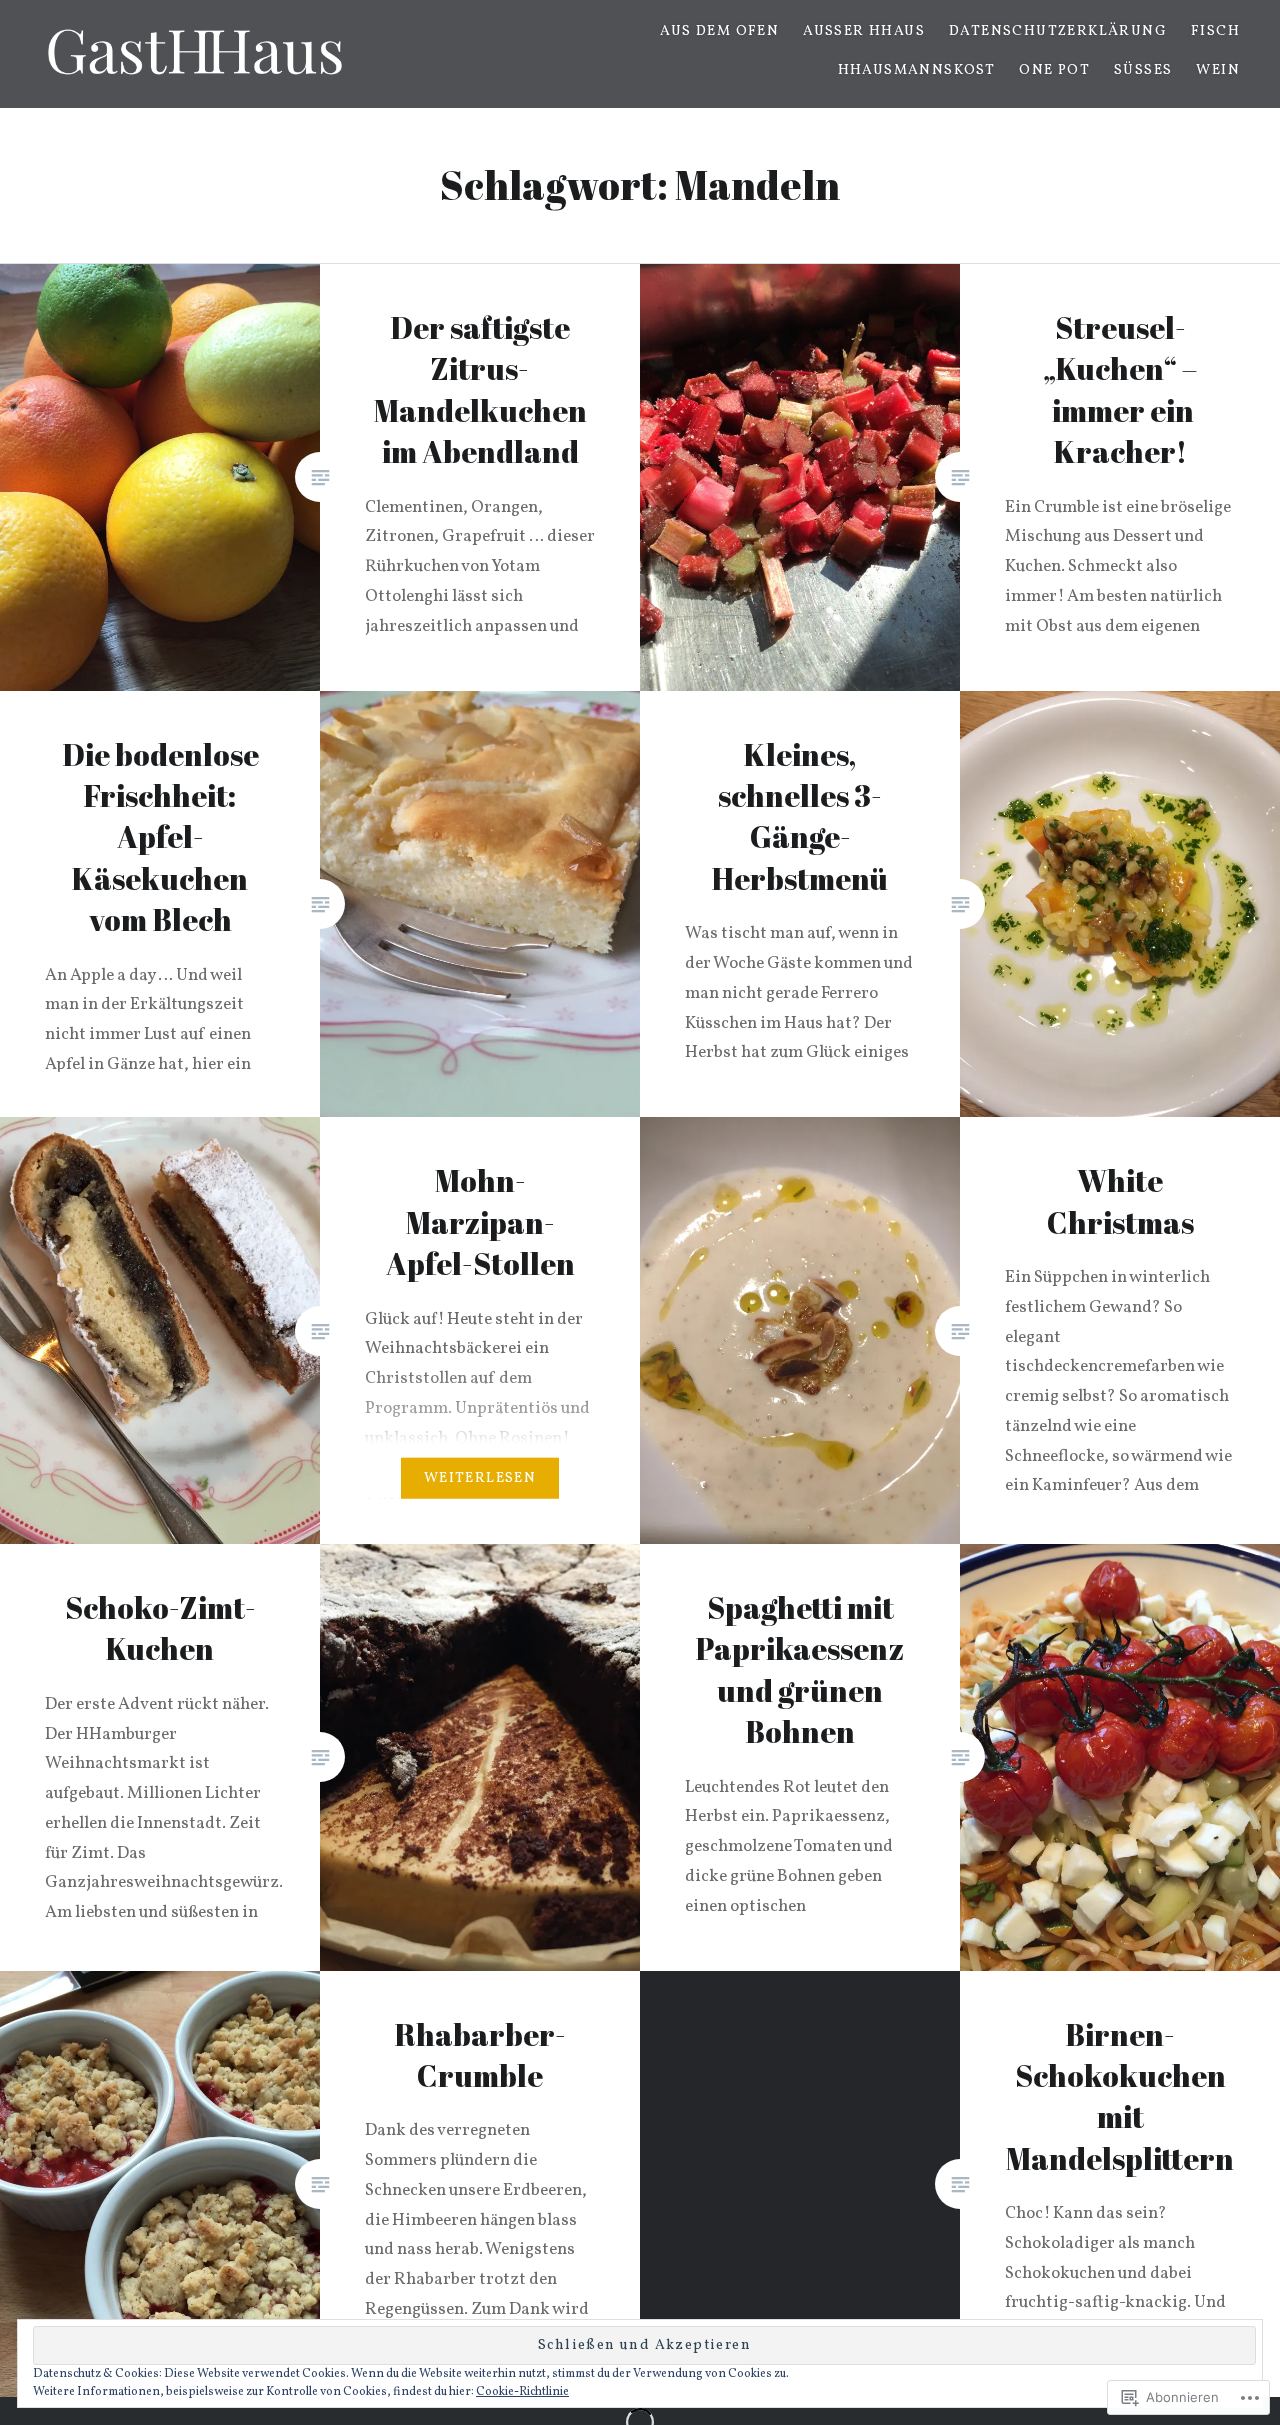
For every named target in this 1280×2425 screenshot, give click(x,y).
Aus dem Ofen (719, 31)
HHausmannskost (917, 70)
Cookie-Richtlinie (522, 2392)
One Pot (1054, 70)
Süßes (1143, 70)
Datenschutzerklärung (1058, 31)
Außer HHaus (864, 31)
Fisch (1215, 31)
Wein (1218, 70)
